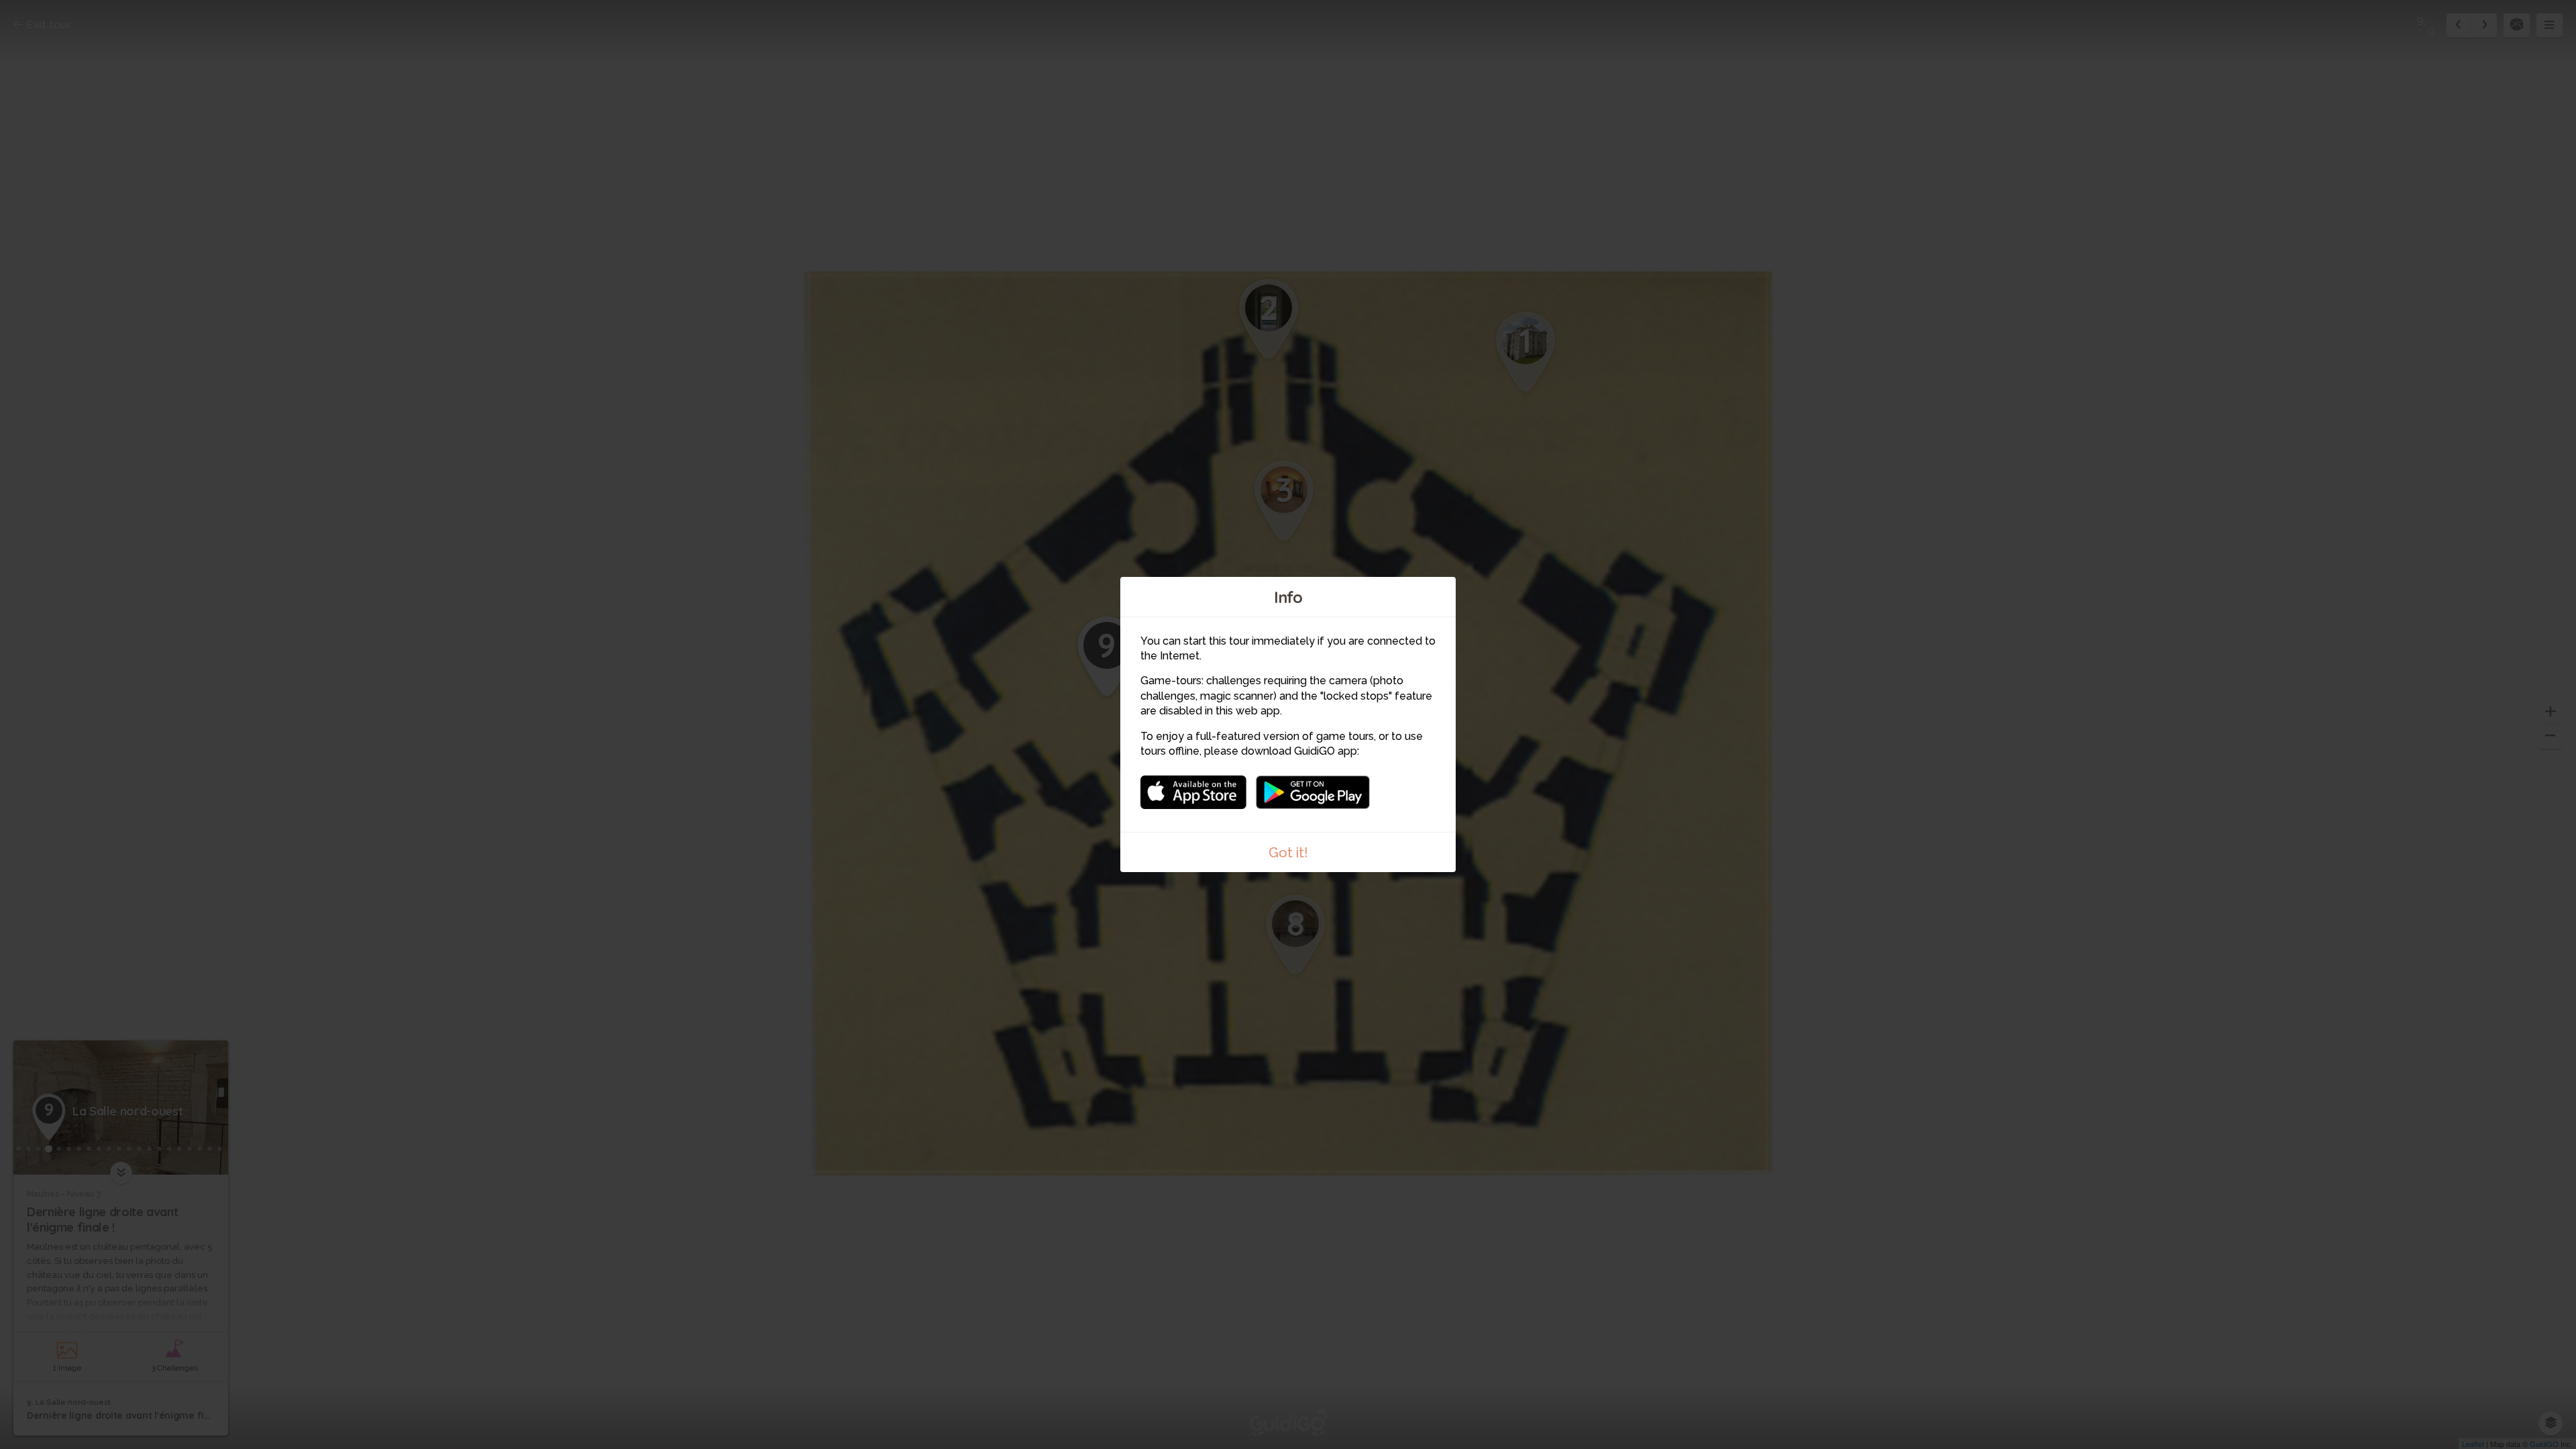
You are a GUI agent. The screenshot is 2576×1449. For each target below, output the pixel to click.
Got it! (1288, 853)
